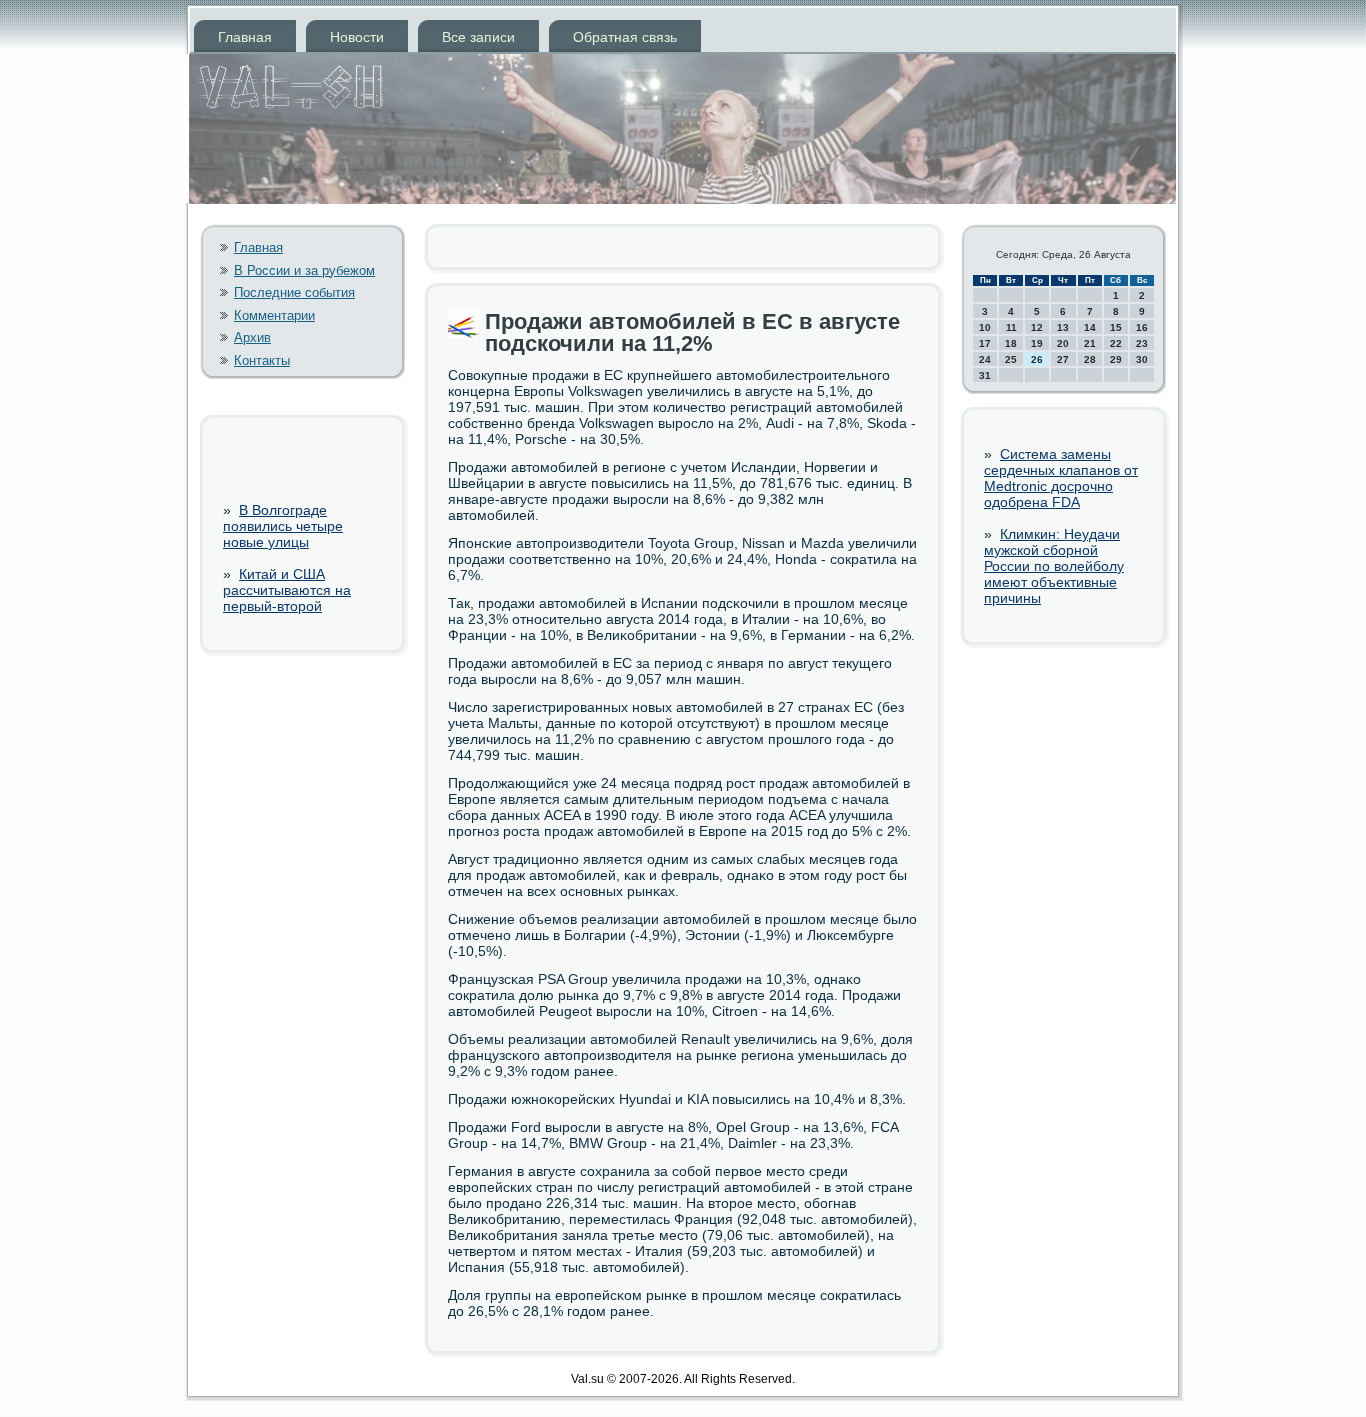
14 (1090, 327)
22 (1116, 343)
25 (1011, 359)
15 (1116, 327)
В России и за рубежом (304, 270)
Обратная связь (625, 37)
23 (1142, 343)
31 (985, 375)
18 (1011, 343)
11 (1011, 327)
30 (1142, 359)
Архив (252, 337)
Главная (245, 37)
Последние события (294, 292)
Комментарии (274, 315)
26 (1037, 359)
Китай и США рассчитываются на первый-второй (287, 590)
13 (1063, 327)
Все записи (478, 37)
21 (1090, 343)
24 (985, 359)
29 (1116, 359)
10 (985, 327)
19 (1037, 343)
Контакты (262, 360)
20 (1063, 343)
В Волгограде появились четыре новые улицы (283, 526)
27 (1063, 359)
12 (1037, 327)
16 (1142, 327)
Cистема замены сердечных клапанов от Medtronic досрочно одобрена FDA (1061, 478)
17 (985, 343)
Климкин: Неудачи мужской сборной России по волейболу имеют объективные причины (1054, 566)
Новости (357, 37)
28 (1090, 359)
